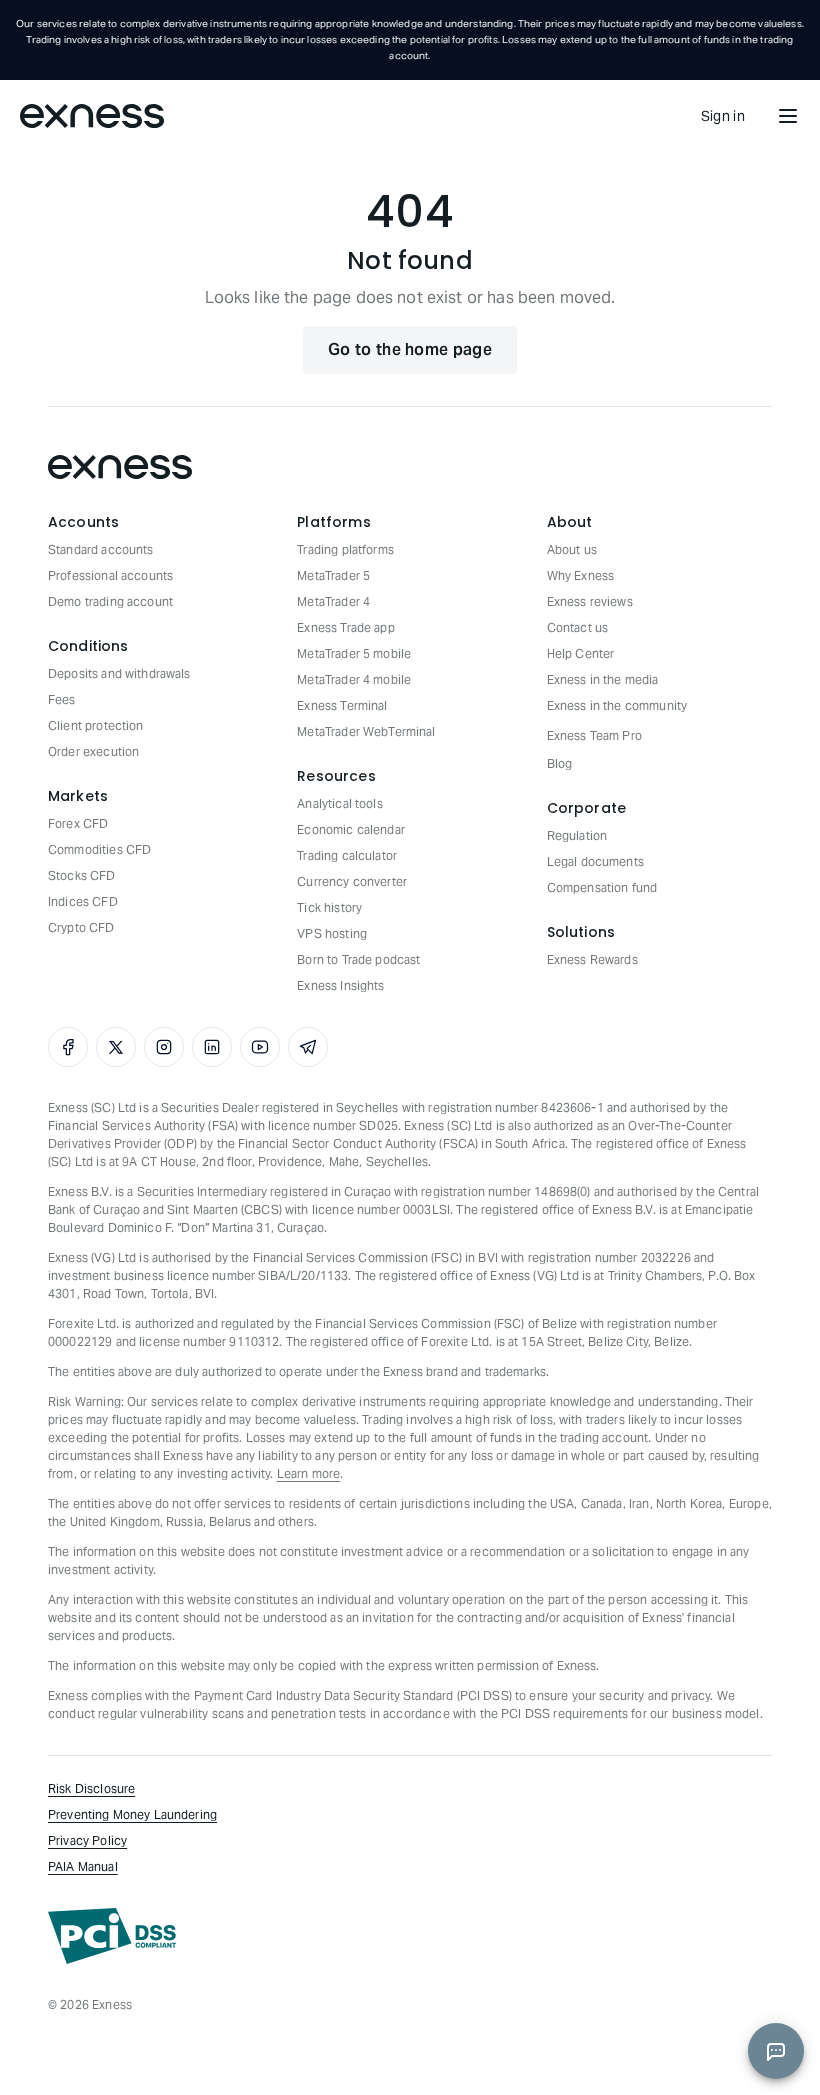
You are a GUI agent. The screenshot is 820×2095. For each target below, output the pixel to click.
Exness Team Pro (594, 735)
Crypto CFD (81, 927)
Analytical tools (339, 803)
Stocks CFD (82, 875)
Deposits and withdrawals (119, 673)
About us (572, 549)
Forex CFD (78, 823)
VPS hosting (332, 933)
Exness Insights (340, 985)
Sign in (723, 116)
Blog (560, 763)
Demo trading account (110, 601)
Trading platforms (345, 549)
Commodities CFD (99, 849)
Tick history (329, 907)
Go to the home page (410, 349)
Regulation (577, 835)
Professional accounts (110, 575)
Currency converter (352, 881)
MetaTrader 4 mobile (354, 679)
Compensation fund (602, 887)
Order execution (93, 751)
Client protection (96, 725)
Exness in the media (603, 679)
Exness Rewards (592, 959)
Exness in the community (617, 705)
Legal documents (595, 861)
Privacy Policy (87, 1840)
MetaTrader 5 (333, 575)
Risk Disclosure (91, 1788)
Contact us (578, 627)
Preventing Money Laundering (132, 1814)
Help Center (581, 653)
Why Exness (581, 575)
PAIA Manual (83, 1866)
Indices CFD (83, 901)
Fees (62, 699)
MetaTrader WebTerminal (366, 731)
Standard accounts (101, 549)
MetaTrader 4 (333, 601)
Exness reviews (590, 601)
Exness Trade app (345, 627)
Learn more (309, 1473)
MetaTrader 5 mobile (354, 653)
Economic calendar (351, 829)
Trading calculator (347, 855)
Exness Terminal (342, 705)
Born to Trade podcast (358, 959)
